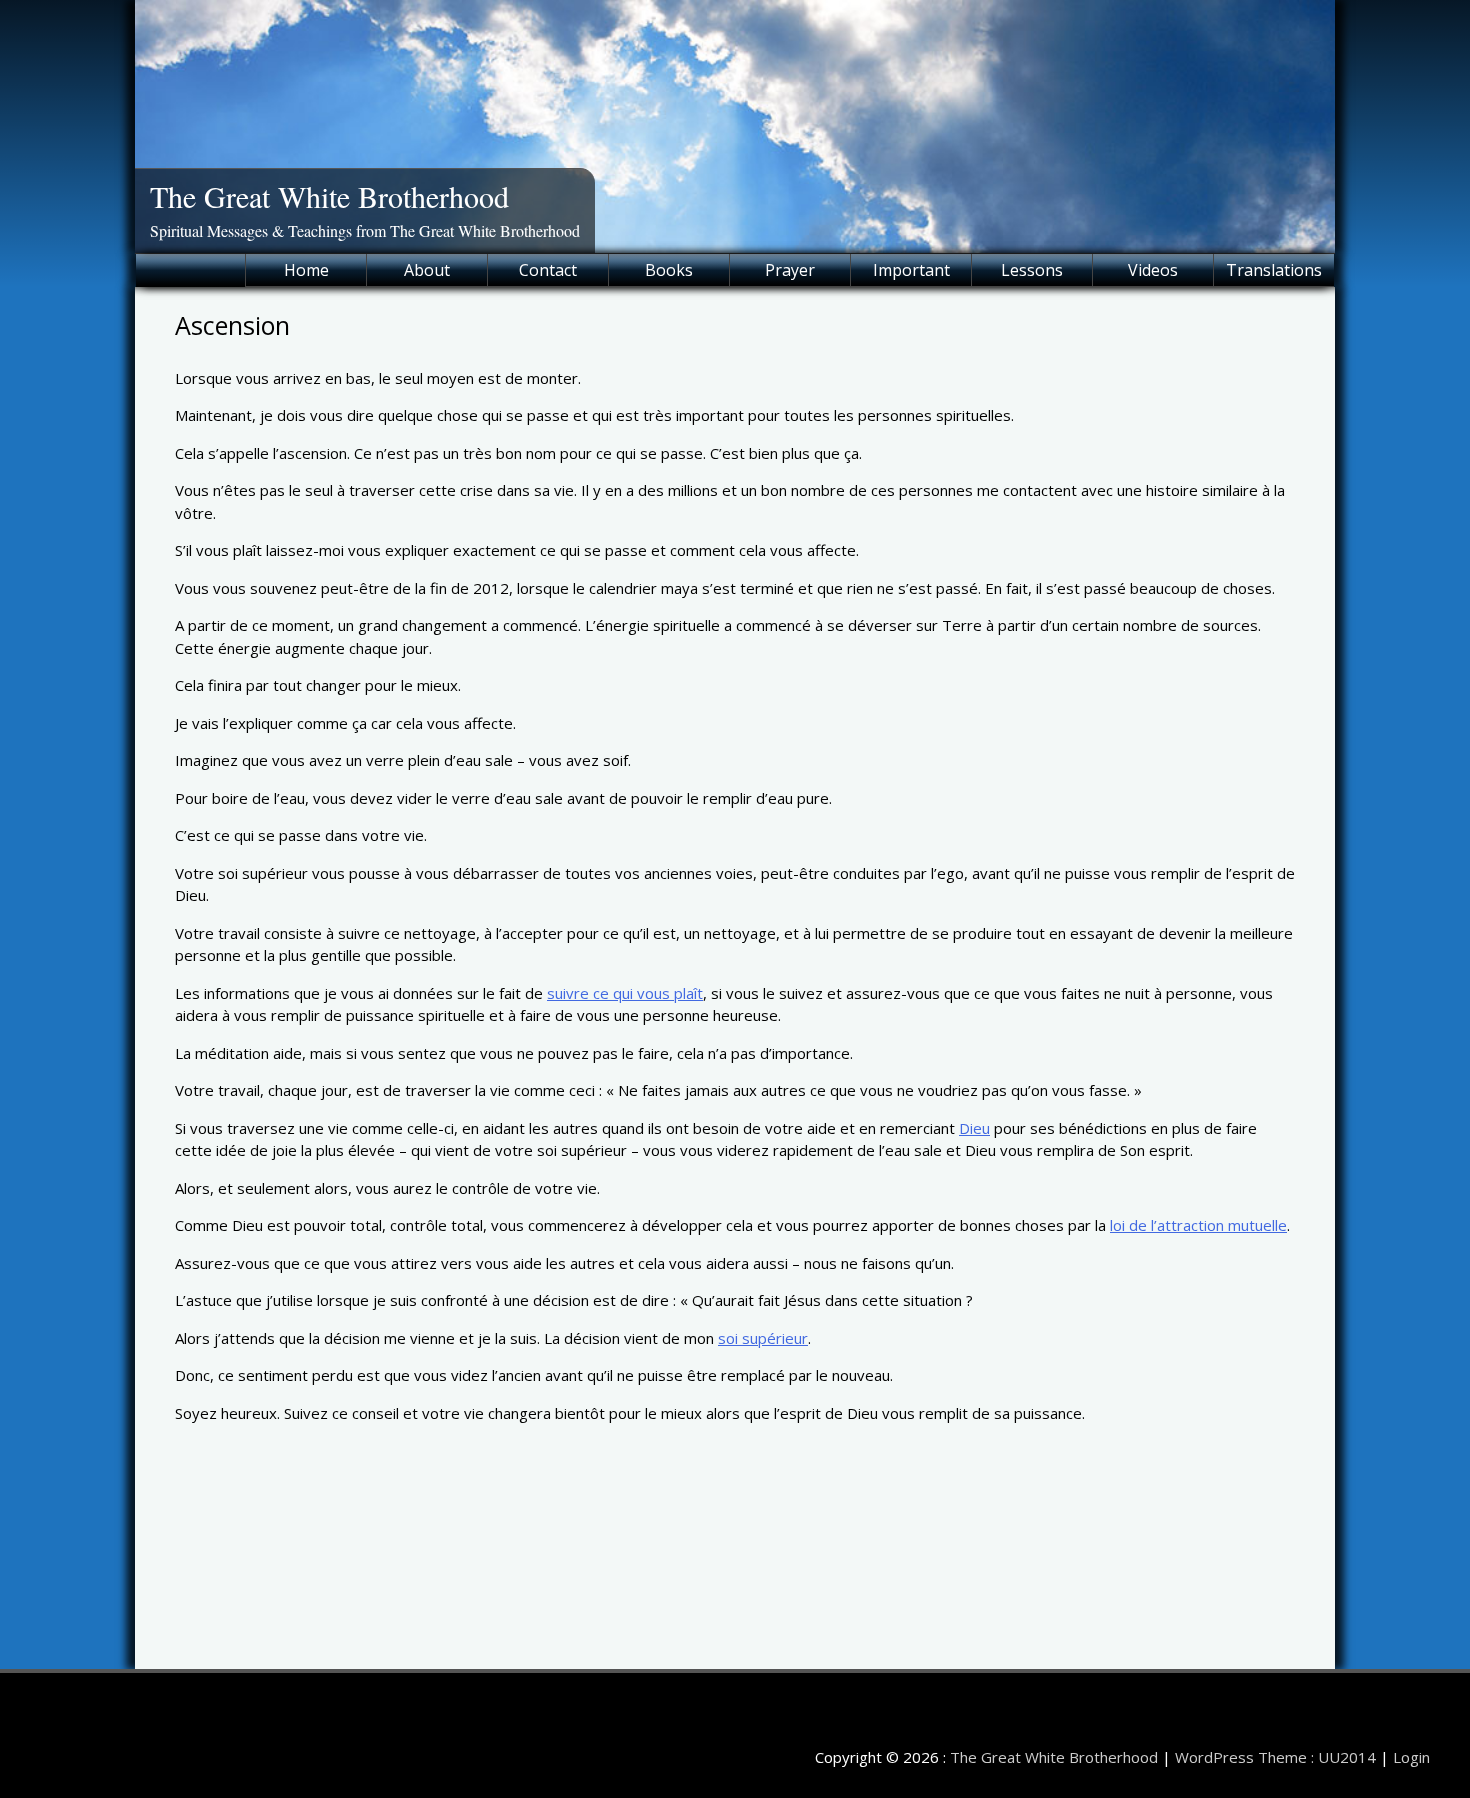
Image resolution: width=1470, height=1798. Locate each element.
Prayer (790, 270)
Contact (548, 270)
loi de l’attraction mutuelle (1198, 1225)
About (427, 270)
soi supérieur (763, 1338)
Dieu (974, 1128)
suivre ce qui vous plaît (625, 993)
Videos (1153, 270)
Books (669, 270)
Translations (1274, 270)
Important (911, 270)
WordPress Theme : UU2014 (1275, 1757)
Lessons (1032, 270)
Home (306, 270)
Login (1411, 1757)
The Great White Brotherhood (329, 196)
